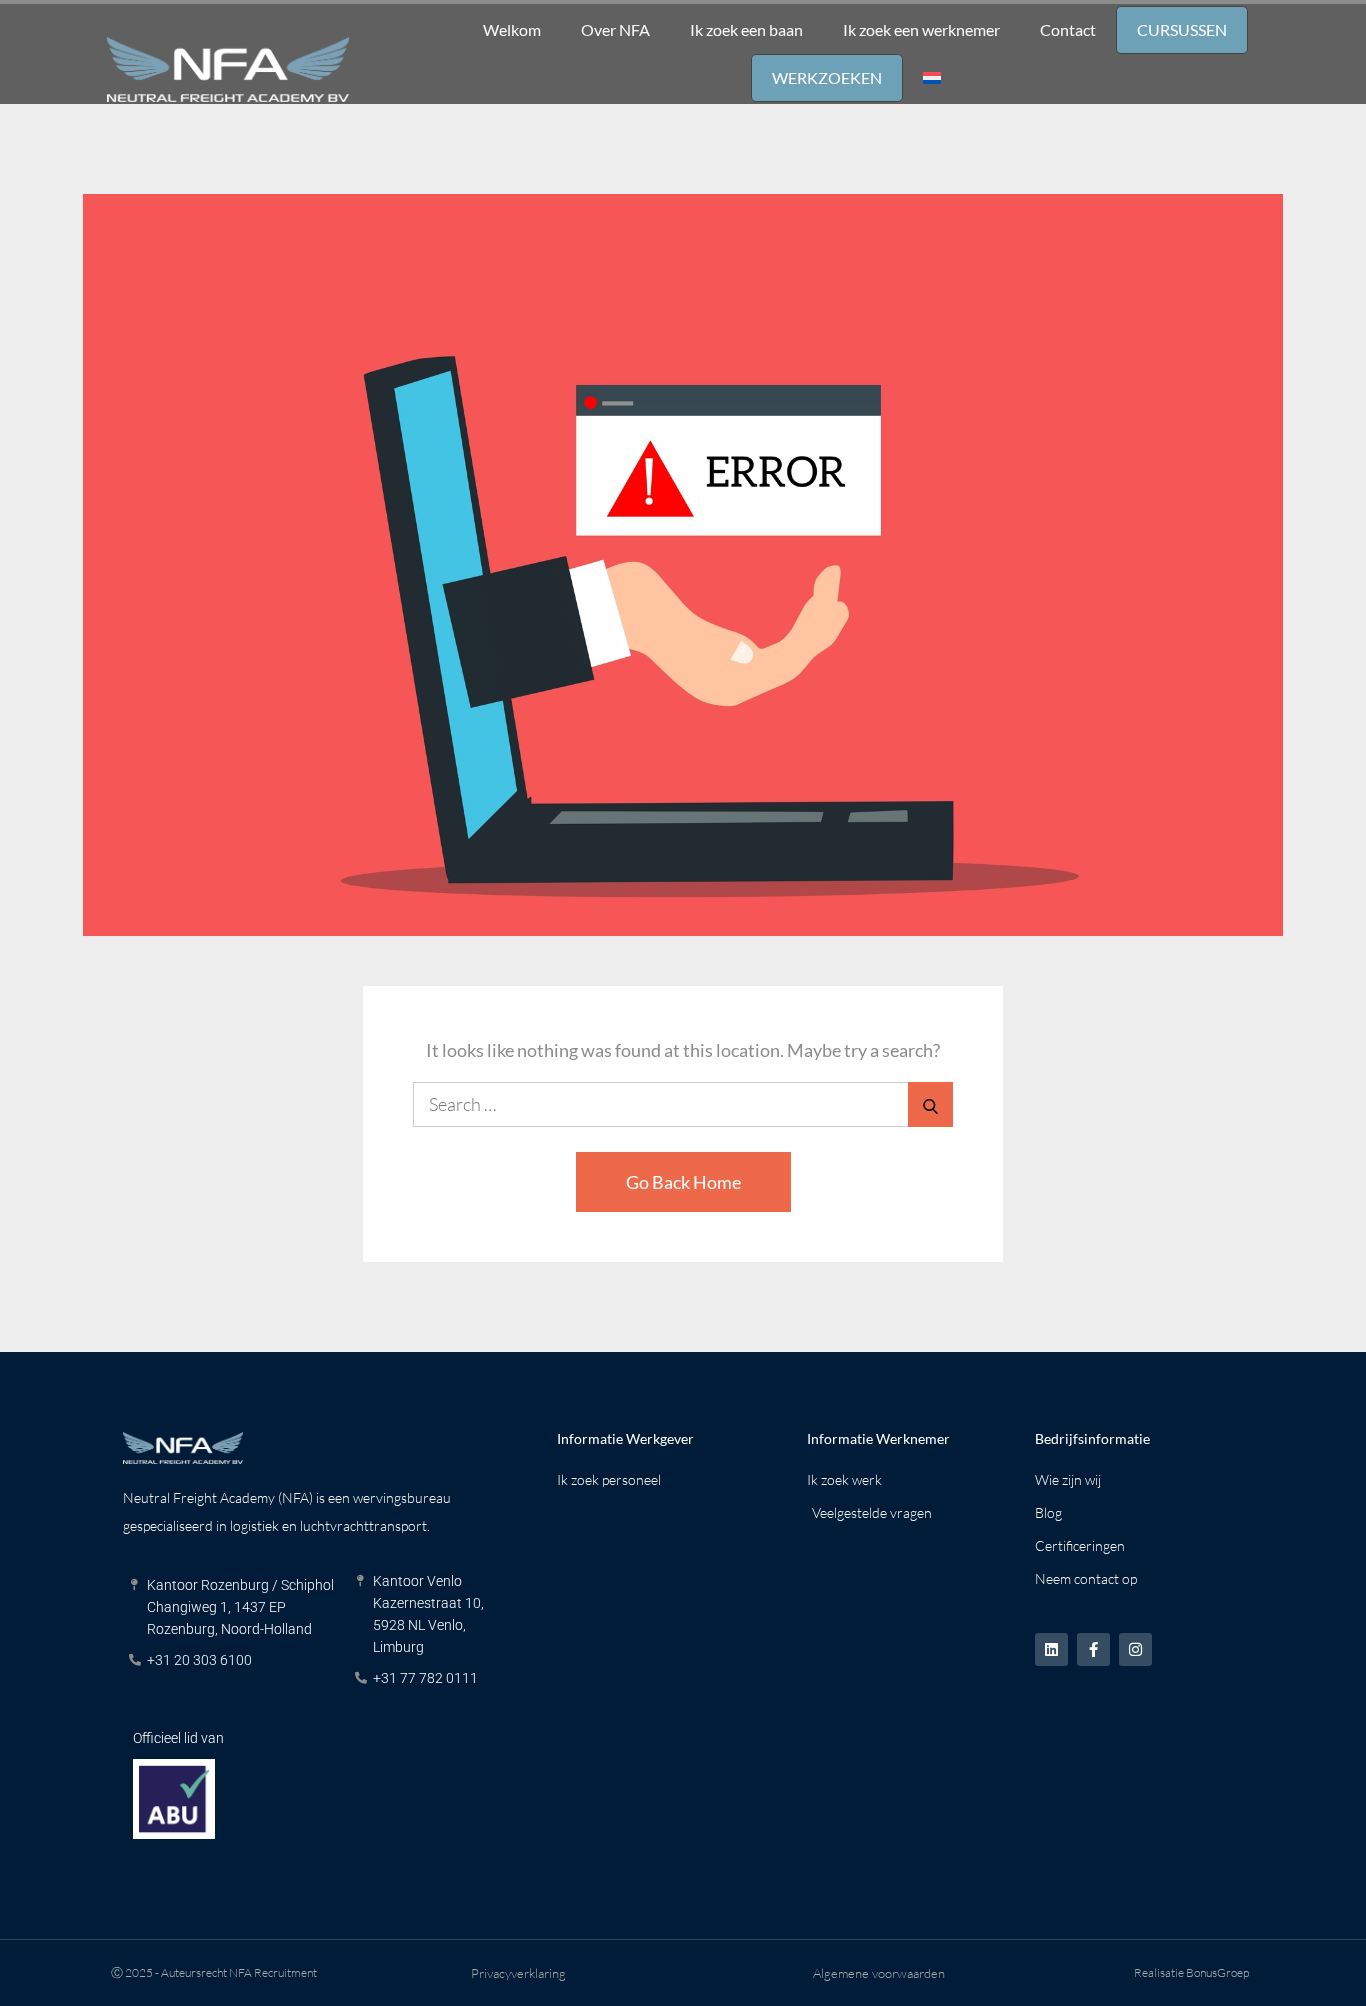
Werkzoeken (827, 77)
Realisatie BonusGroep (1191, 1972)
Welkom (512, 29)
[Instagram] (1135, 1649)
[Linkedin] (1051, 1649)
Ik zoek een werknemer (921, 29)
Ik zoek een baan (746, 29)
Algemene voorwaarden (879, 1973)
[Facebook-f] (1093, 1649)
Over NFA (615, 29)
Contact (1068, 29)
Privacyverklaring (518, 1973)
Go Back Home (683, 1182)
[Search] (930, 1104)
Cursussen (1182, 29)
